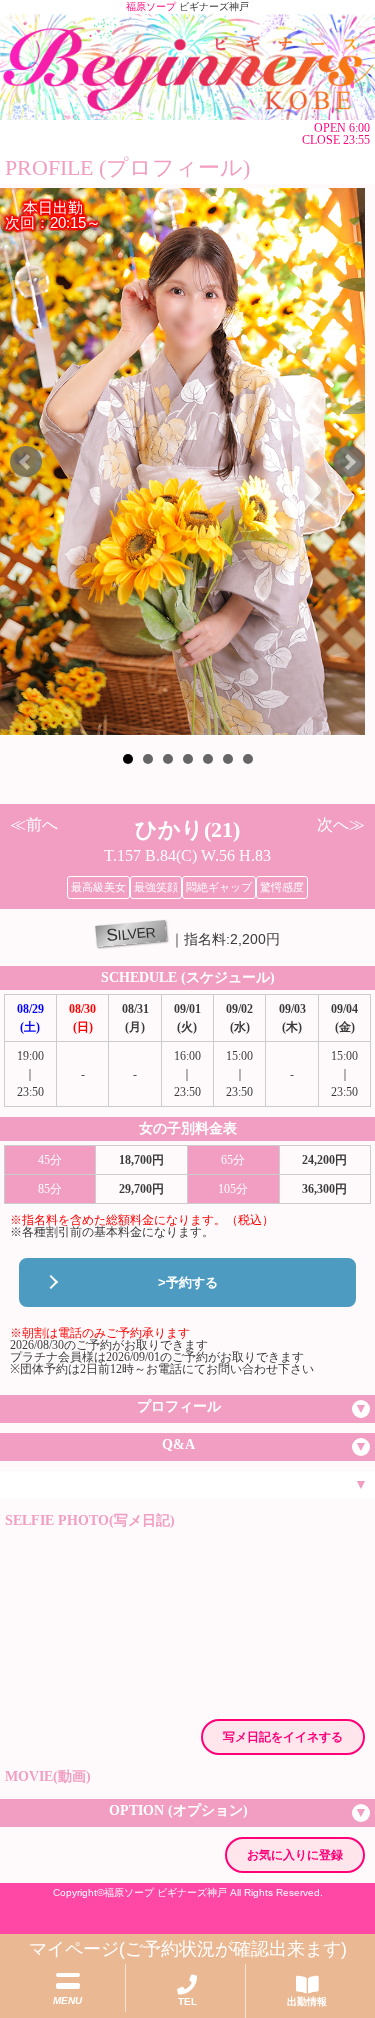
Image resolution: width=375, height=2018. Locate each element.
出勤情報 (307, 2001)
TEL (187, 2001)
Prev (26, 462)
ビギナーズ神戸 (214, 6)
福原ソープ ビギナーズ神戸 (165, 1892)
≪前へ (34, 824)
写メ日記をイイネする (283, 1737)
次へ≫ (341, 824)
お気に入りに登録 (295, 1855)
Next (349, 462)
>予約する (188, 1282)
